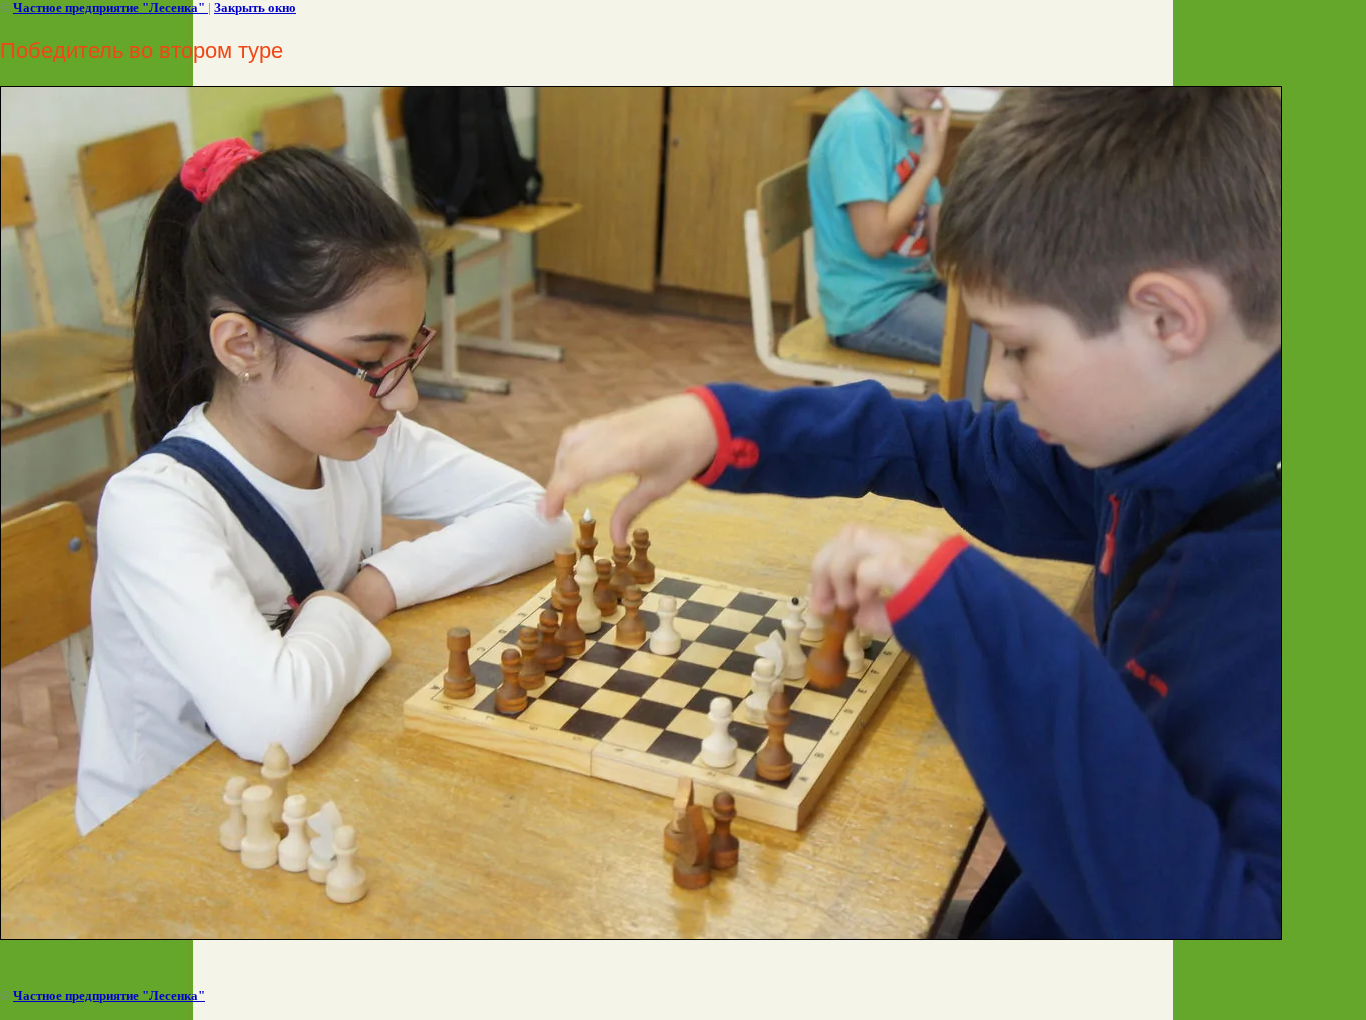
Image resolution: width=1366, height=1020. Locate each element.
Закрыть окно (255, 7)
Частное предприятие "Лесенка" (110, 7)
